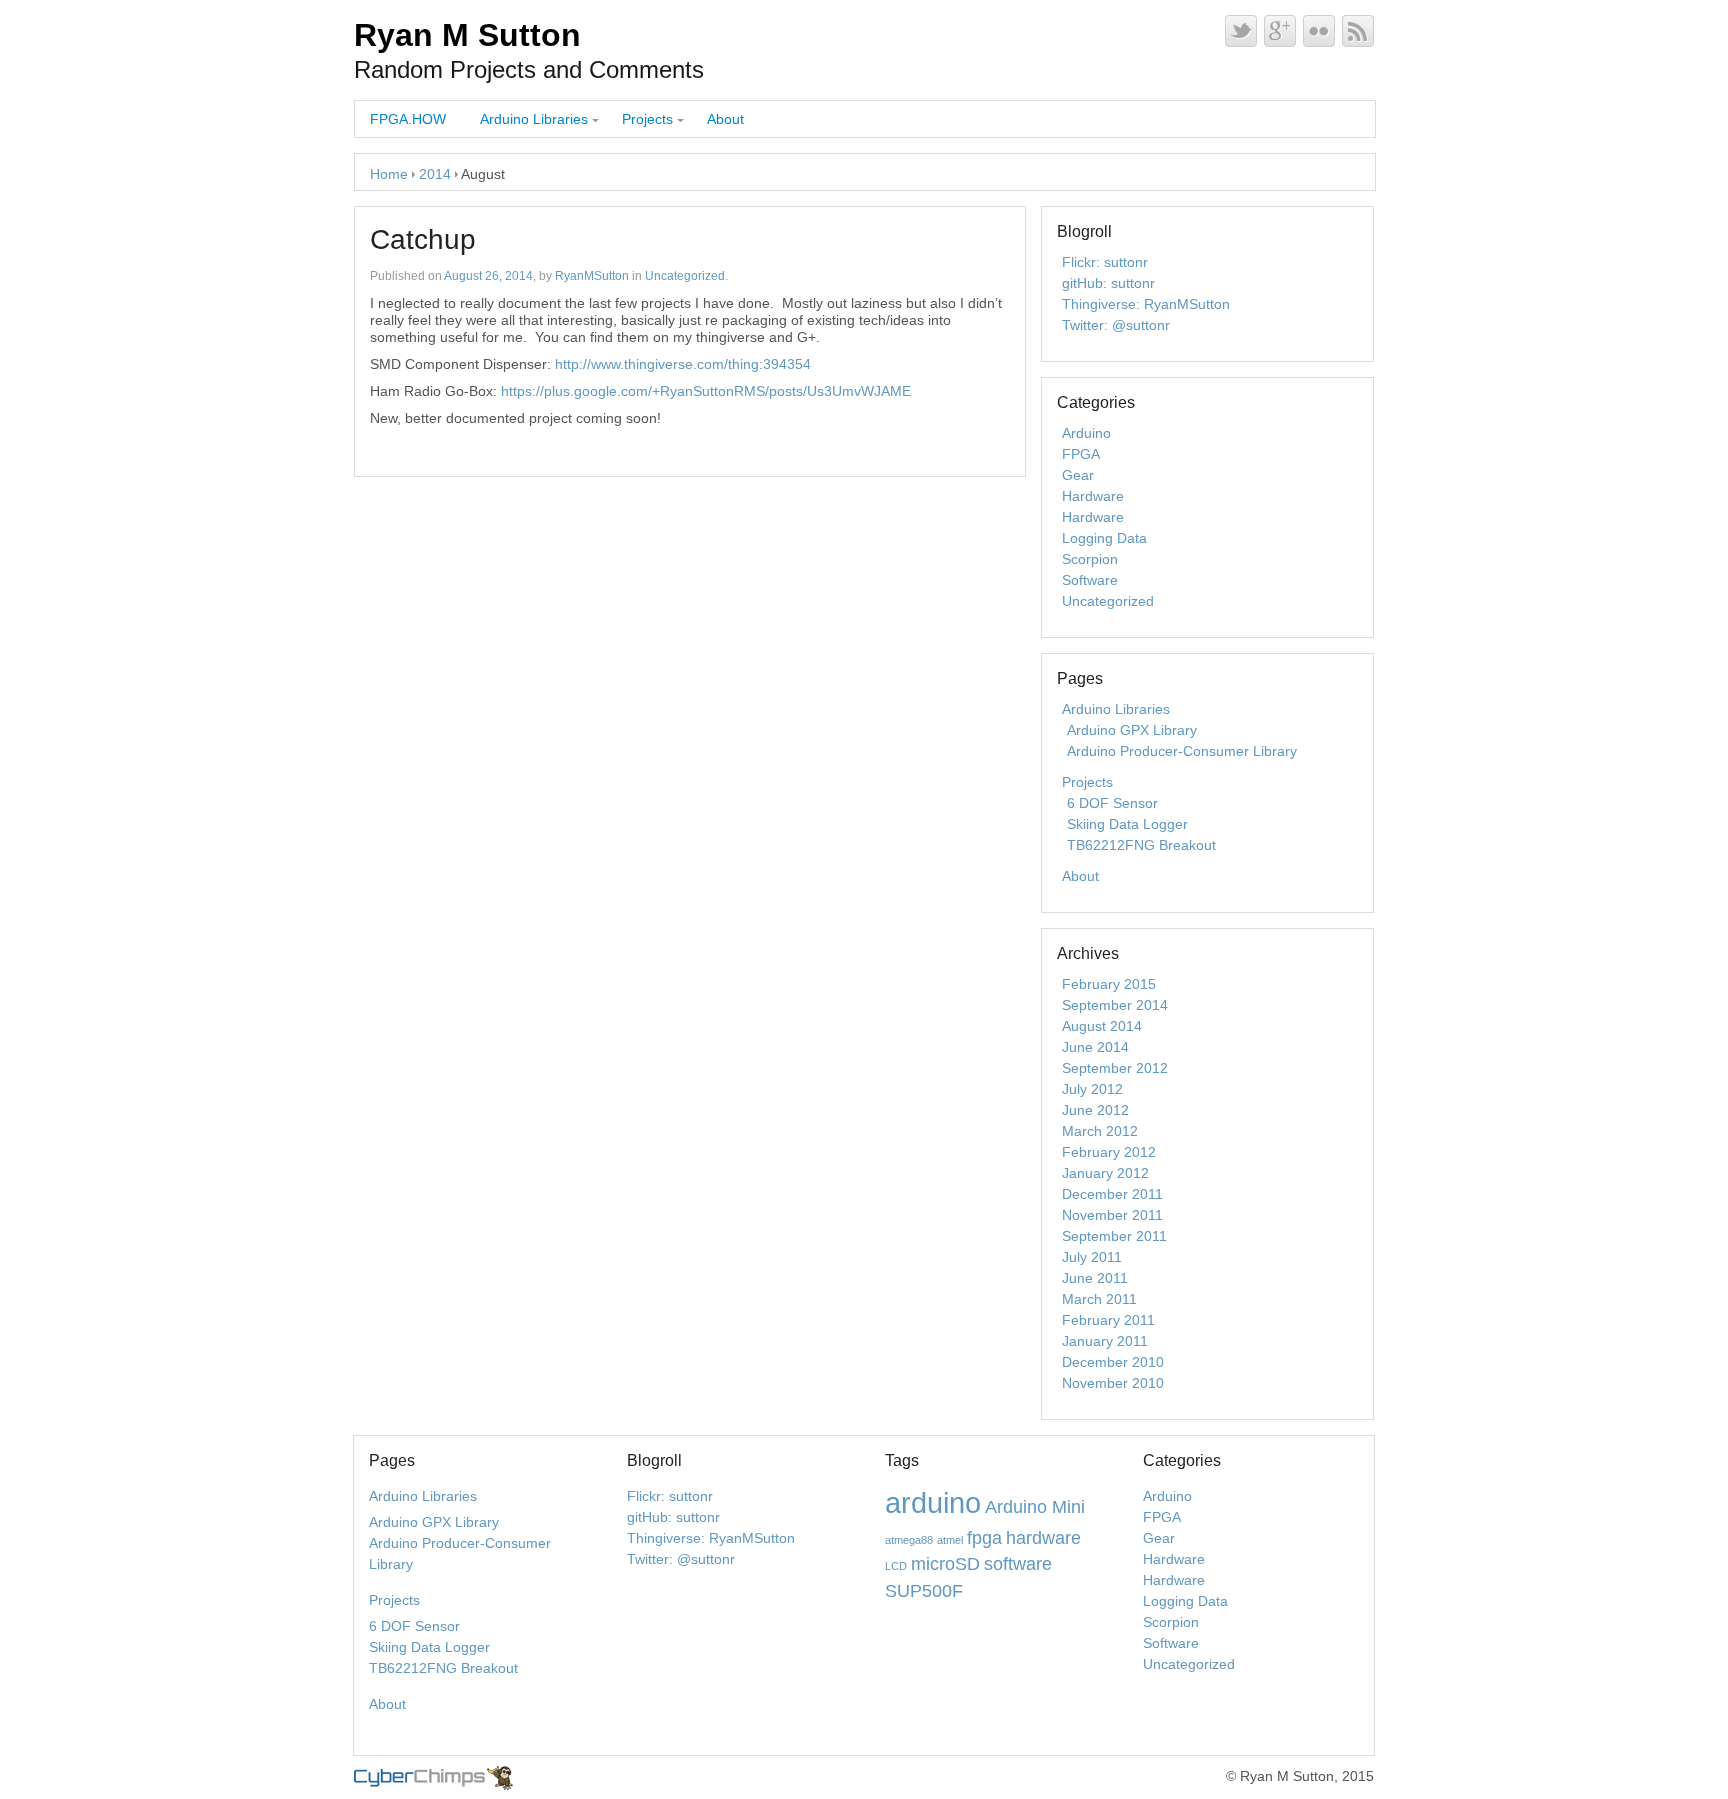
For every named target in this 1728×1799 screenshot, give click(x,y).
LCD (896, 1566)
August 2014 (1102, 1026)
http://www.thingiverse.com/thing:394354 (683, 364)
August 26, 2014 (488, 276)
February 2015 (1109, 984)
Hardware (1093, 496)
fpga (984, 1538)
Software (1090, 580)
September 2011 (1114, 1236)
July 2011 (1092, 1257)
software (1018, 1564)
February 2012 (1109, 1152)
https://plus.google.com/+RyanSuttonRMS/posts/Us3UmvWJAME (706, 391)
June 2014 (1095, 1047)
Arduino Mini (1035, 1507)
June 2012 (1095, 1110)
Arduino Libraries (534, 119)
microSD (945, 1564)
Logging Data (1104, 538)
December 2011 (1112, 1194)
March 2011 (1099, 1299)
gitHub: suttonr (1108, 283)
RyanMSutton (592, 276)
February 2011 (1108, 1320)
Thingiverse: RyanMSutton (1146, 304)
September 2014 (1115, 1005)
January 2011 (1105, 1341)
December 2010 (1113, 1362)
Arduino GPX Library (1132, 730)
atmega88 (909, 1540)
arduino (933, 1502)
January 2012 (1105, 1173)
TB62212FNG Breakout (1141, 845)
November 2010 (1113, 1383)
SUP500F (924, 1591)
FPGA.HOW (408, 119)
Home (389, 174)
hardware (1043, 1538)
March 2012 (1100, 1131)
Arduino (1086, 433)
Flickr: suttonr (1105, 262)
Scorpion (1090, 559)
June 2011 (1095, 1278)
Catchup (423, 239)
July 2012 (1092, 1089)
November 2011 (1112, 1215)
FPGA (1081, 454)
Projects (647, 119)
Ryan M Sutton (467, 35)
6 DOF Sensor (1112, 803)
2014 (435, 174)
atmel (950, 1540)
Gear (1078, 475)
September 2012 (1115, 1068)
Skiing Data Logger (1127, 824)
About (725, 119)
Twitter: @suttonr (1116, 325)
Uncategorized (685, 276)
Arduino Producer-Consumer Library (1182, 751)
